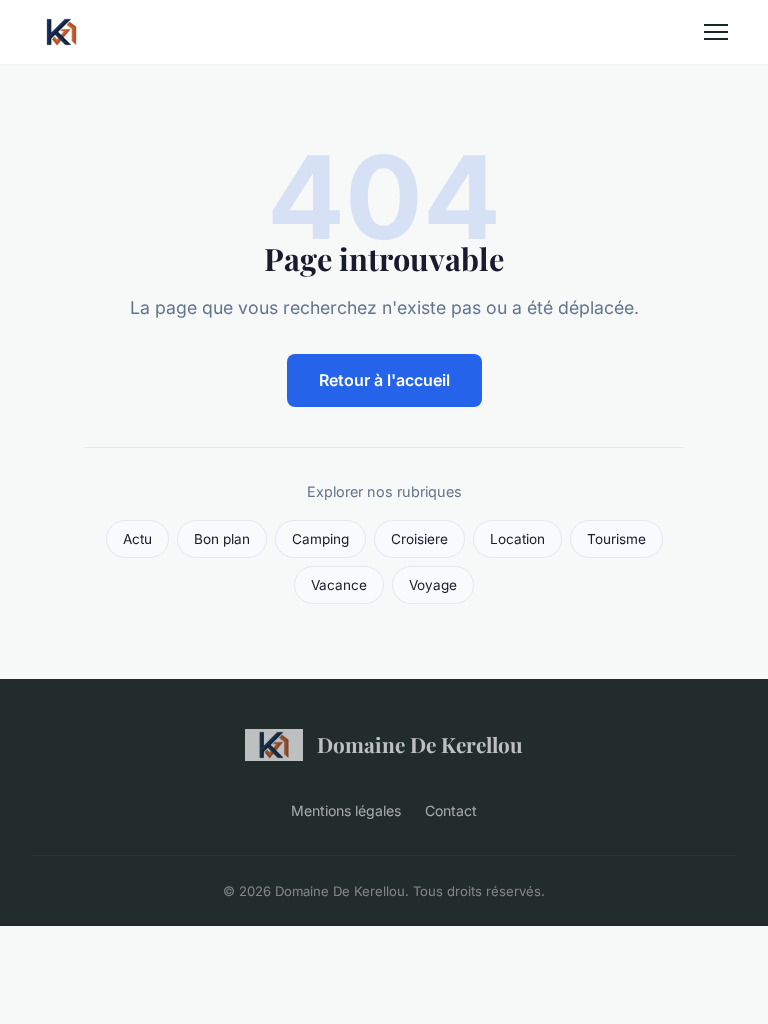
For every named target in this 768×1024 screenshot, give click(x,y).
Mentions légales (346, 810)
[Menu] (716, 32)
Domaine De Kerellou (420, 744)
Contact (451, 810)
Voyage (433, 585)
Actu (137, 539)
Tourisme (616, 539)
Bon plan (222, 539)
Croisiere (419, 539)
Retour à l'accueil (384, 380)
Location (517, 539)
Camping (320, 539)
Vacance (339, 585)
